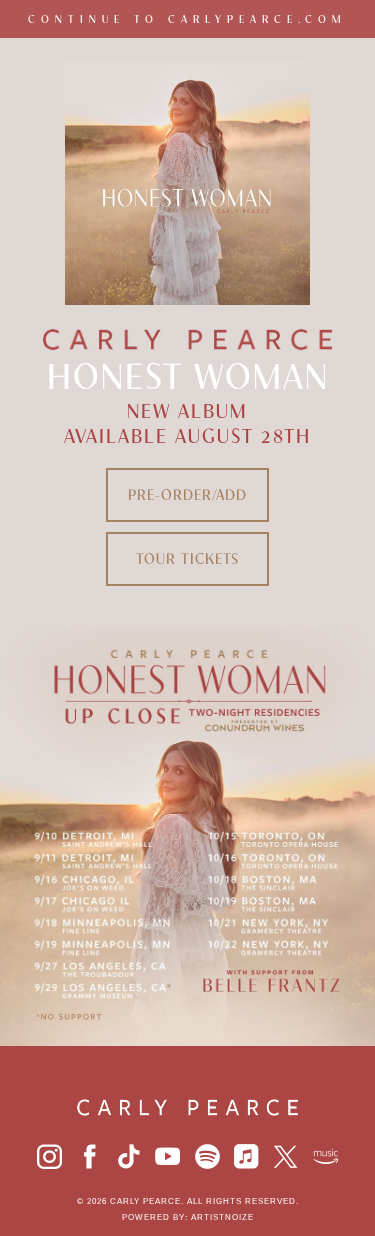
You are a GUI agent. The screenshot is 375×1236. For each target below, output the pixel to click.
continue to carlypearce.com (187, 19)
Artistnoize (222, 1217)
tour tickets (187, 558)
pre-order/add (187, 494)
